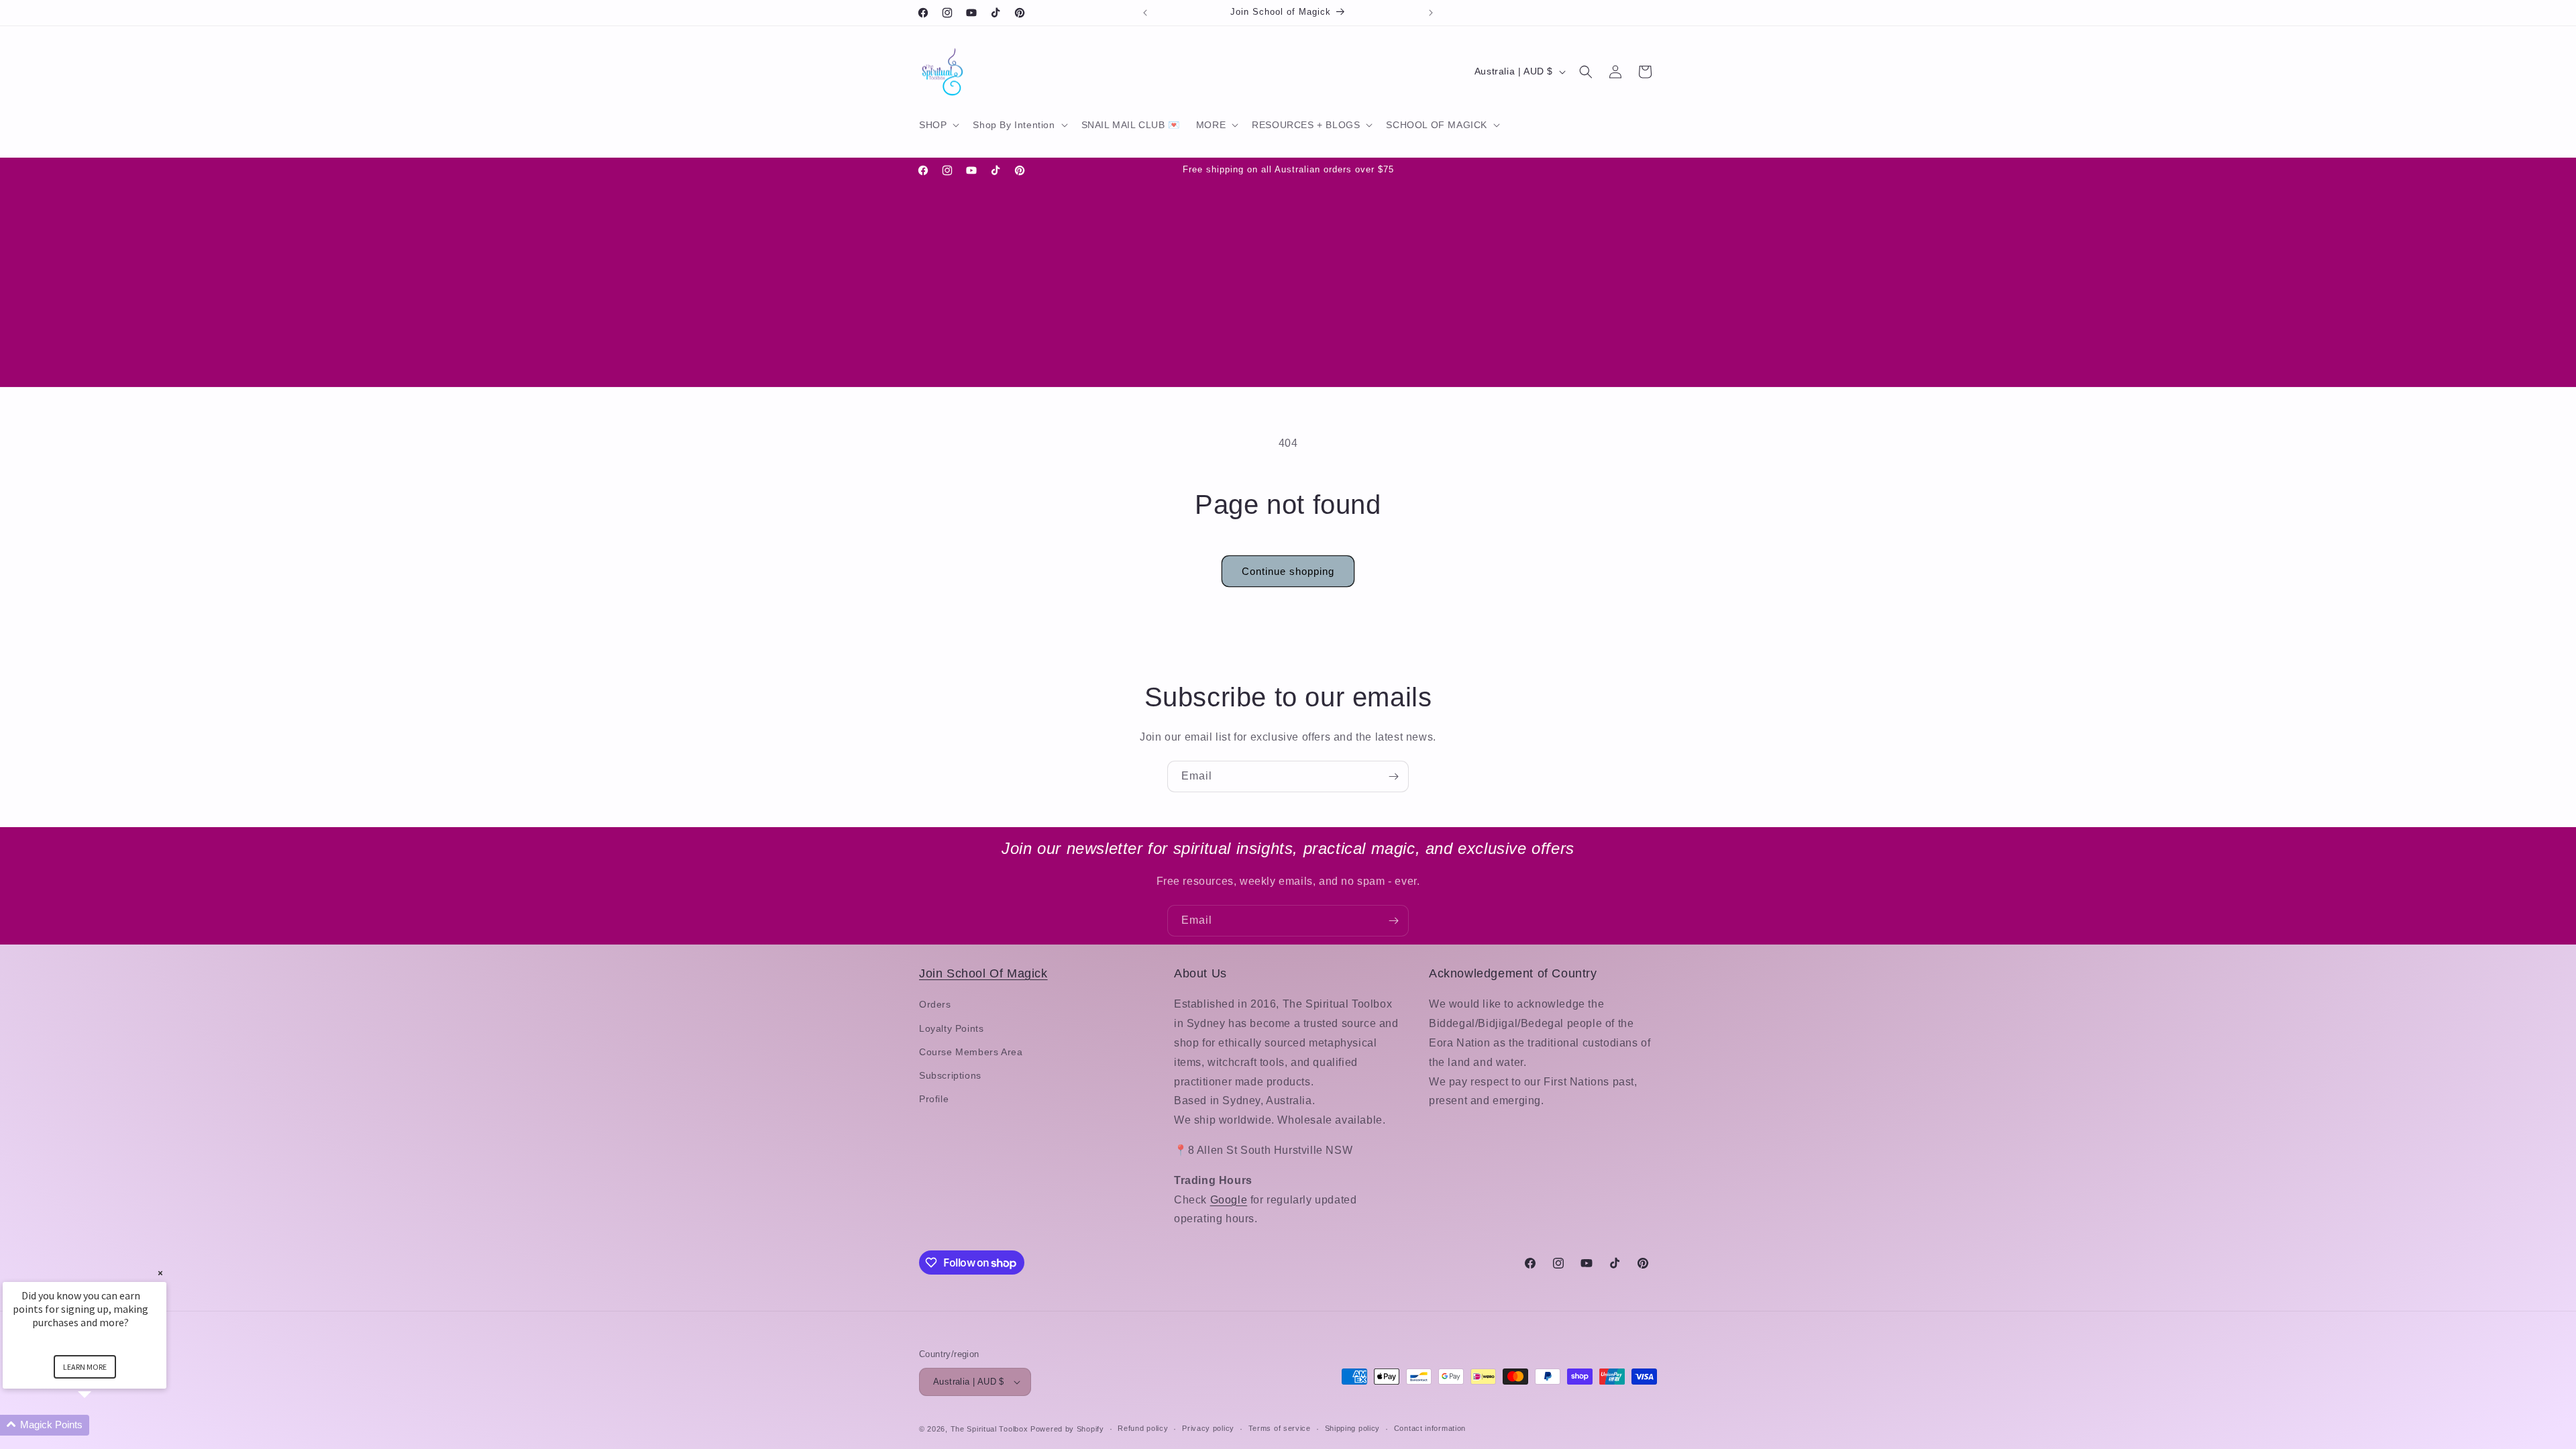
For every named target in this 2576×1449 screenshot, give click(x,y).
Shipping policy (1353, 1428)
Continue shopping (1288, 571)
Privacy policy (1208, 1428)
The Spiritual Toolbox (989, 1429)
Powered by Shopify (1067, 1429)
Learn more (85, 1367)
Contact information (1430, 1428)
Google (1229, 1200)
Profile (934, 1099)
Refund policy (1143, 1428)
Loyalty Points (951, 1028)
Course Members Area (971, 1052)
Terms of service (1280, 1428)
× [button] (160, 1273)
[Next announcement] (1431, 13)
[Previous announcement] (1145, 13)
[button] (938, 125)
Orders (935, 1004)
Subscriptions (950, 1075)
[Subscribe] (1393, 776)
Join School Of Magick (983, 973)
